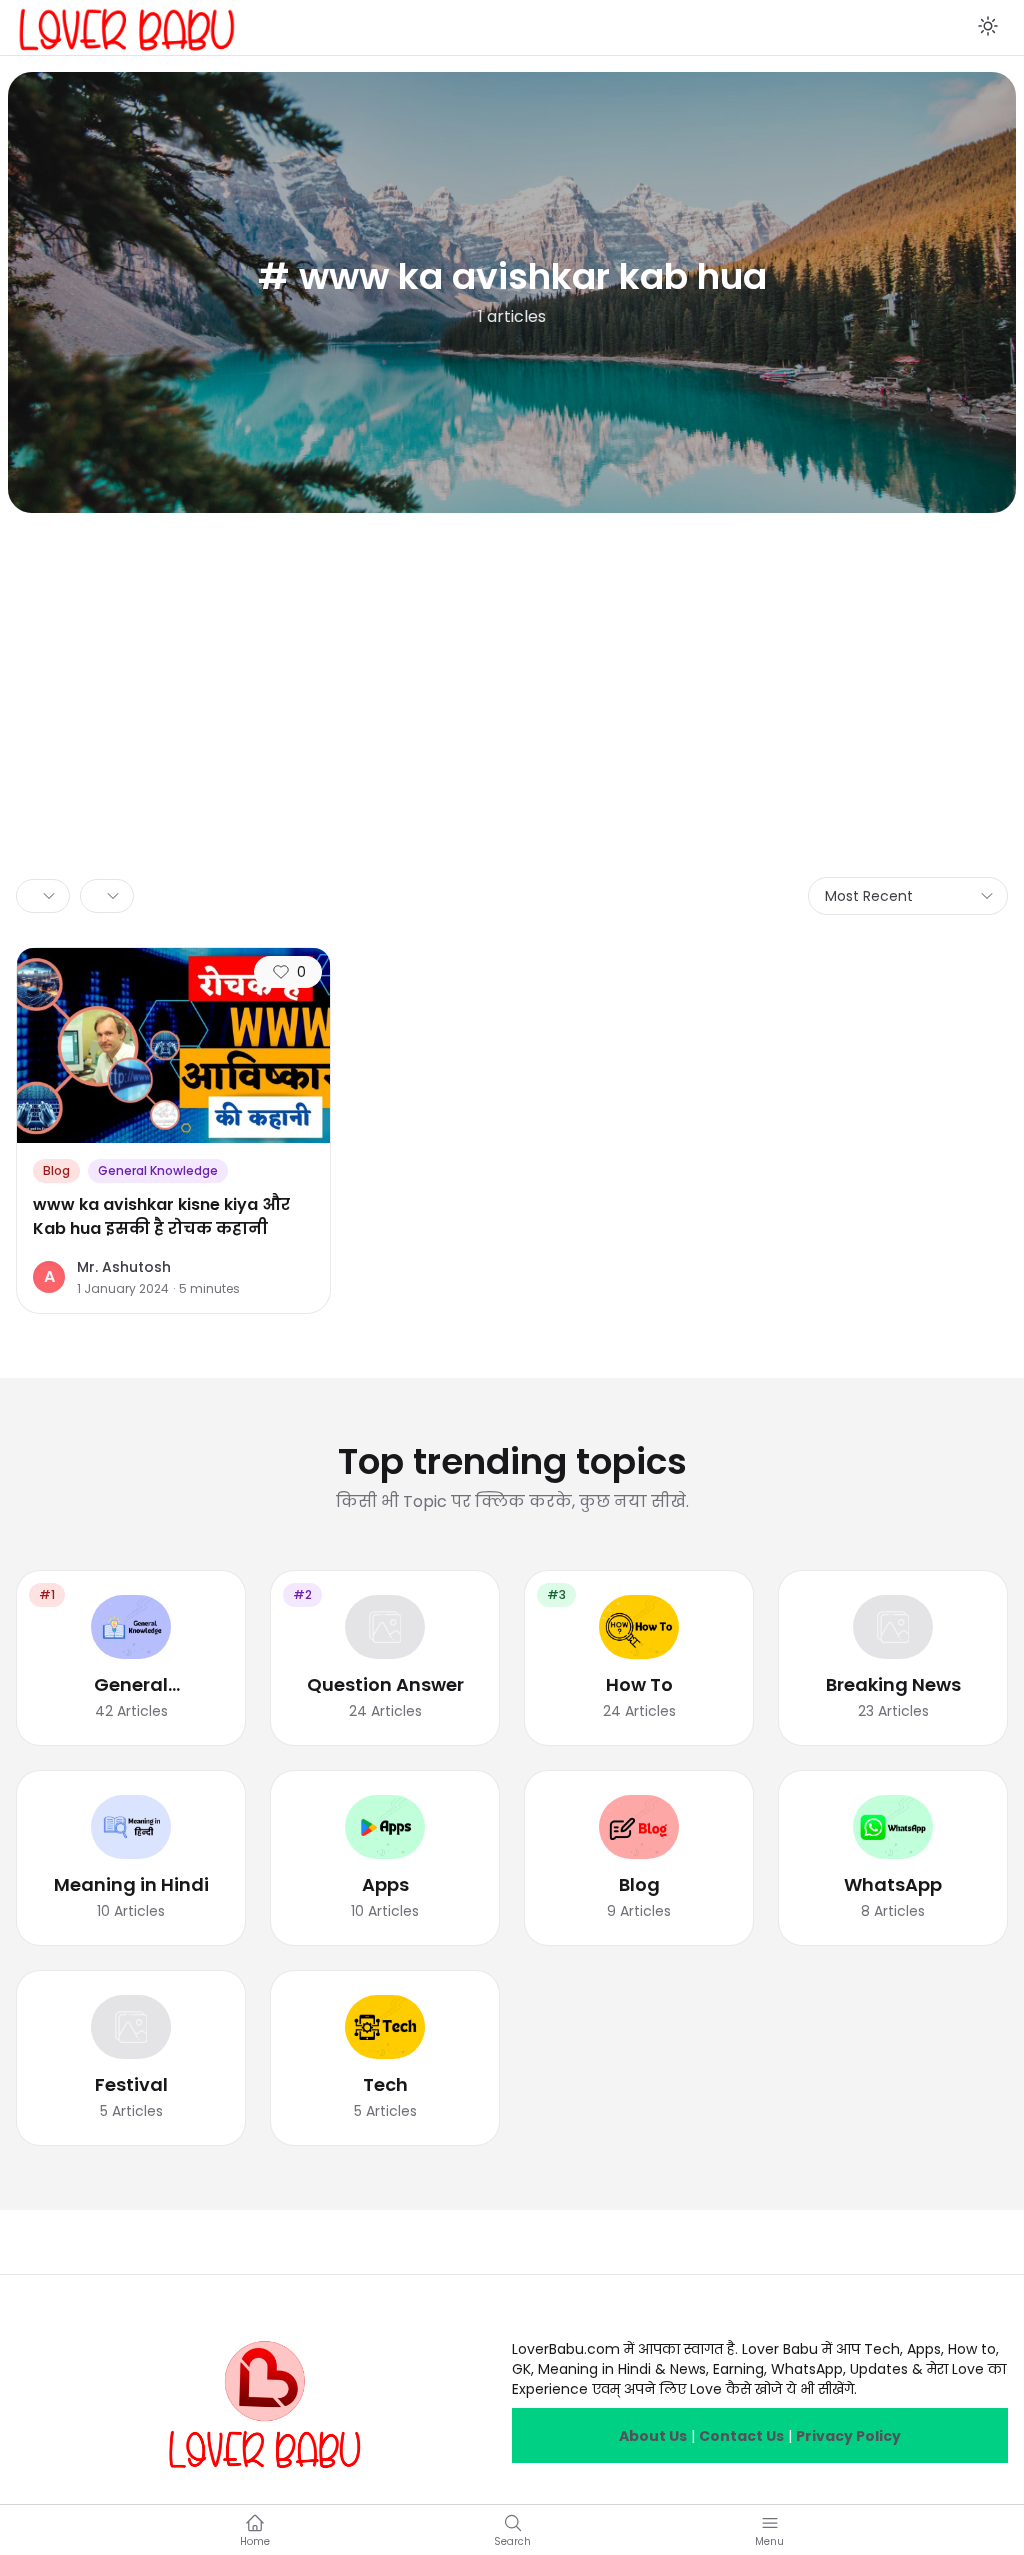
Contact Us (741, 2436)
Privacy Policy (848, 2436)
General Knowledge (158, 1170)
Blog (56, 1170)
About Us (653, 2436)
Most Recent (869, 896)
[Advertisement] (512, 663)
